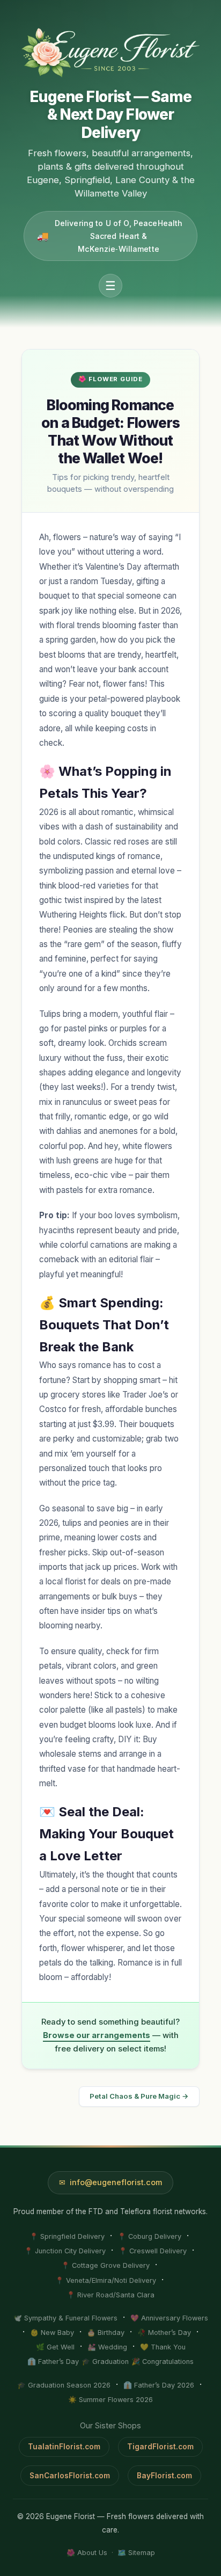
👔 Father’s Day (53, 2362)
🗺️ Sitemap (136, 2553)
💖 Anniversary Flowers (169, 2318)
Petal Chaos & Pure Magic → (139, 2096)
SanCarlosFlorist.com (70, 2476)
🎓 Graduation (105, 2362)
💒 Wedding (107, 2347)
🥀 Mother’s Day (164, 2333)
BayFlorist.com (164, 2476)
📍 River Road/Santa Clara (110, 2295)
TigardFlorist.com (160, 2447)
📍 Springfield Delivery (67, 2236)
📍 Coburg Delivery (149, 2236)
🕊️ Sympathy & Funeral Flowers (65, 2318)
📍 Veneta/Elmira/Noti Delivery (106, 2280)
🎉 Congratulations (163, 2362)
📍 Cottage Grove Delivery (105, 2265)
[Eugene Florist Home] (110, 53)
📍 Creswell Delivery (153, 2251)
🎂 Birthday (106, 2333)
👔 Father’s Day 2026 (159, 2385)
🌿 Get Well (55, 2347)
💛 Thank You (163, 2347)
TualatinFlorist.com (64, 2447)
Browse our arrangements (97, 2035)
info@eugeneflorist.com (116, 2182)
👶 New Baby (52, 2333)
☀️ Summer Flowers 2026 (110, 2400)
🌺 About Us (87, 2553)
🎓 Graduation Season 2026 (64, 2385)
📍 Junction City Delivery (65, 2251)
